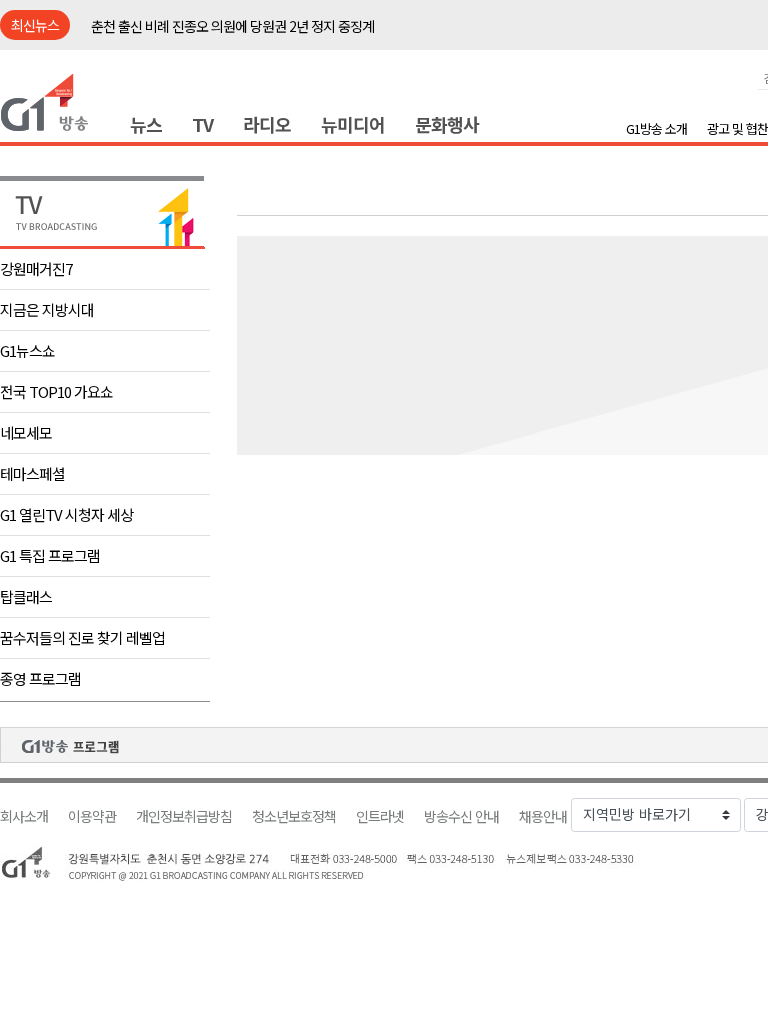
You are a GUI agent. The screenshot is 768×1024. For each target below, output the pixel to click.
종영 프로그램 (40, 678)
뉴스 (146, 124)
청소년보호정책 (294, 816)
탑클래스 (26, 596)
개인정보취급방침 (184, 816)
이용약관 (92, 816)
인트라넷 (380, 816)
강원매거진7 (36, 268)
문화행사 (447, 124)
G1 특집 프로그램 (50, 555)
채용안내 (543, 816)
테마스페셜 (32, 473)
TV (202, 124)
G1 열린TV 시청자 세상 (66, 514)
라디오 (267, 124)
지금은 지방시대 (47, 309)
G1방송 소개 (656, 128)
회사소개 (24, 816)
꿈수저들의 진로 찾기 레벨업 (82, 637)
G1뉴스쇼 (27, 350)
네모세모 (26, 432)
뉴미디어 (353, 124)
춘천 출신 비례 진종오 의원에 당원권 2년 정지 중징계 (232, 26)
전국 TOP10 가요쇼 (56, 391)
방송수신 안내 (461, 816)
